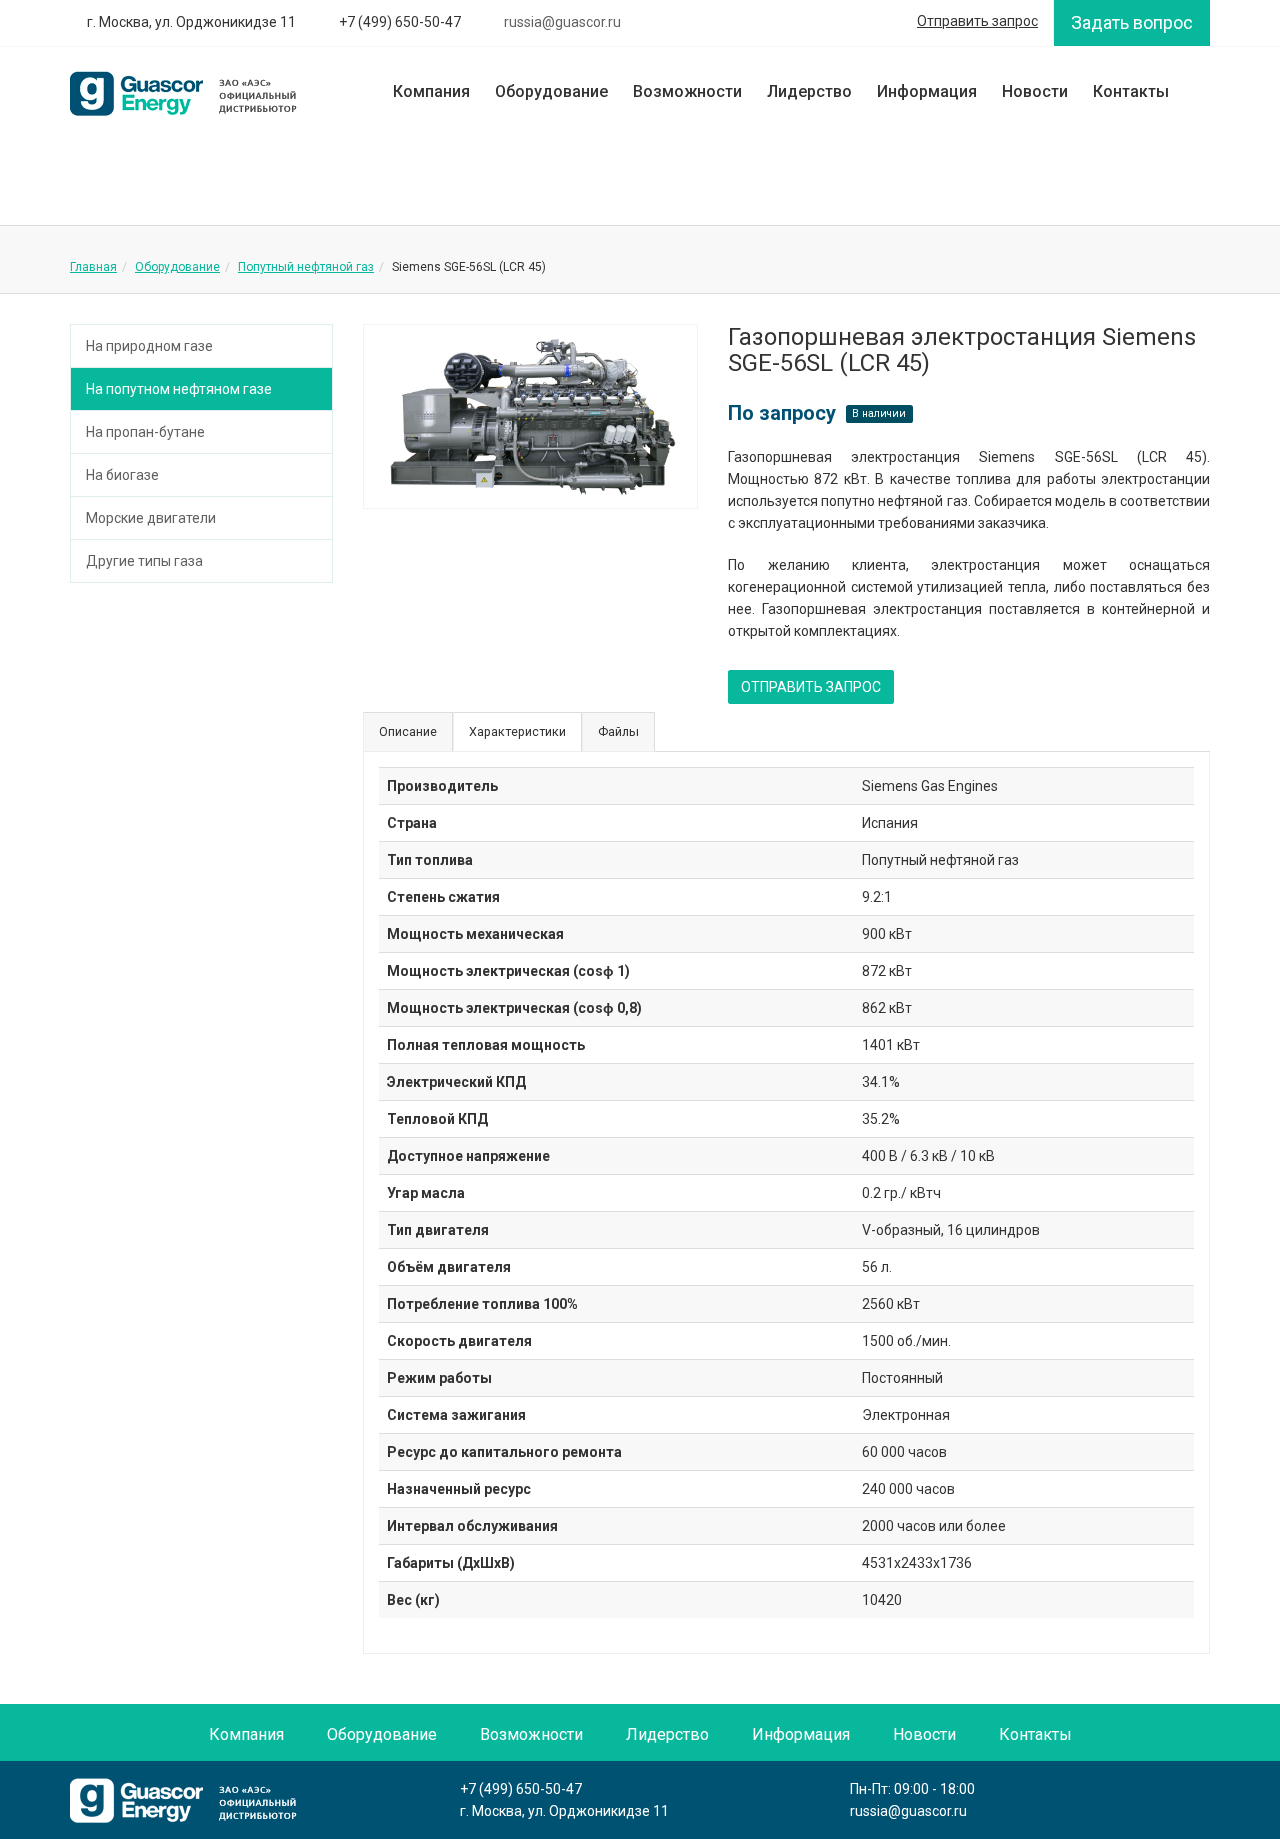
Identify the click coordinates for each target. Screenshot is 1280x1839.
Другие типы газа (144, 561)
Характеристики (517, 731)
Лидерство (809, 91)
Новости (1035, 91)
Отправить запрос (977, 21)
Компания (431, 91)
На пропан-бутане (145, 432)
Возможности (687, 91)
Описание (408, 731)
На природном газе (149, 346)
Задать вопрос (1132, 22)
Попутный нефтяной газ (306, 267)
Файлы (618, 731)
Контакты (1131, 91)
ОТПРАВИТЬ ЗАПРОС (811, 687)
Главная (93, 267)
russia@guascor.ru (908, 1811)
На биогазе (122, 475)
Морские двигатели (151, 518)
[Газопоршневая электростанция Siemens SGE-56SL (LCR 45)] (531, 416)
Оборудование (551, 91)
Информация (927, 91)
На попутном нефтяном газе (179, 389)
